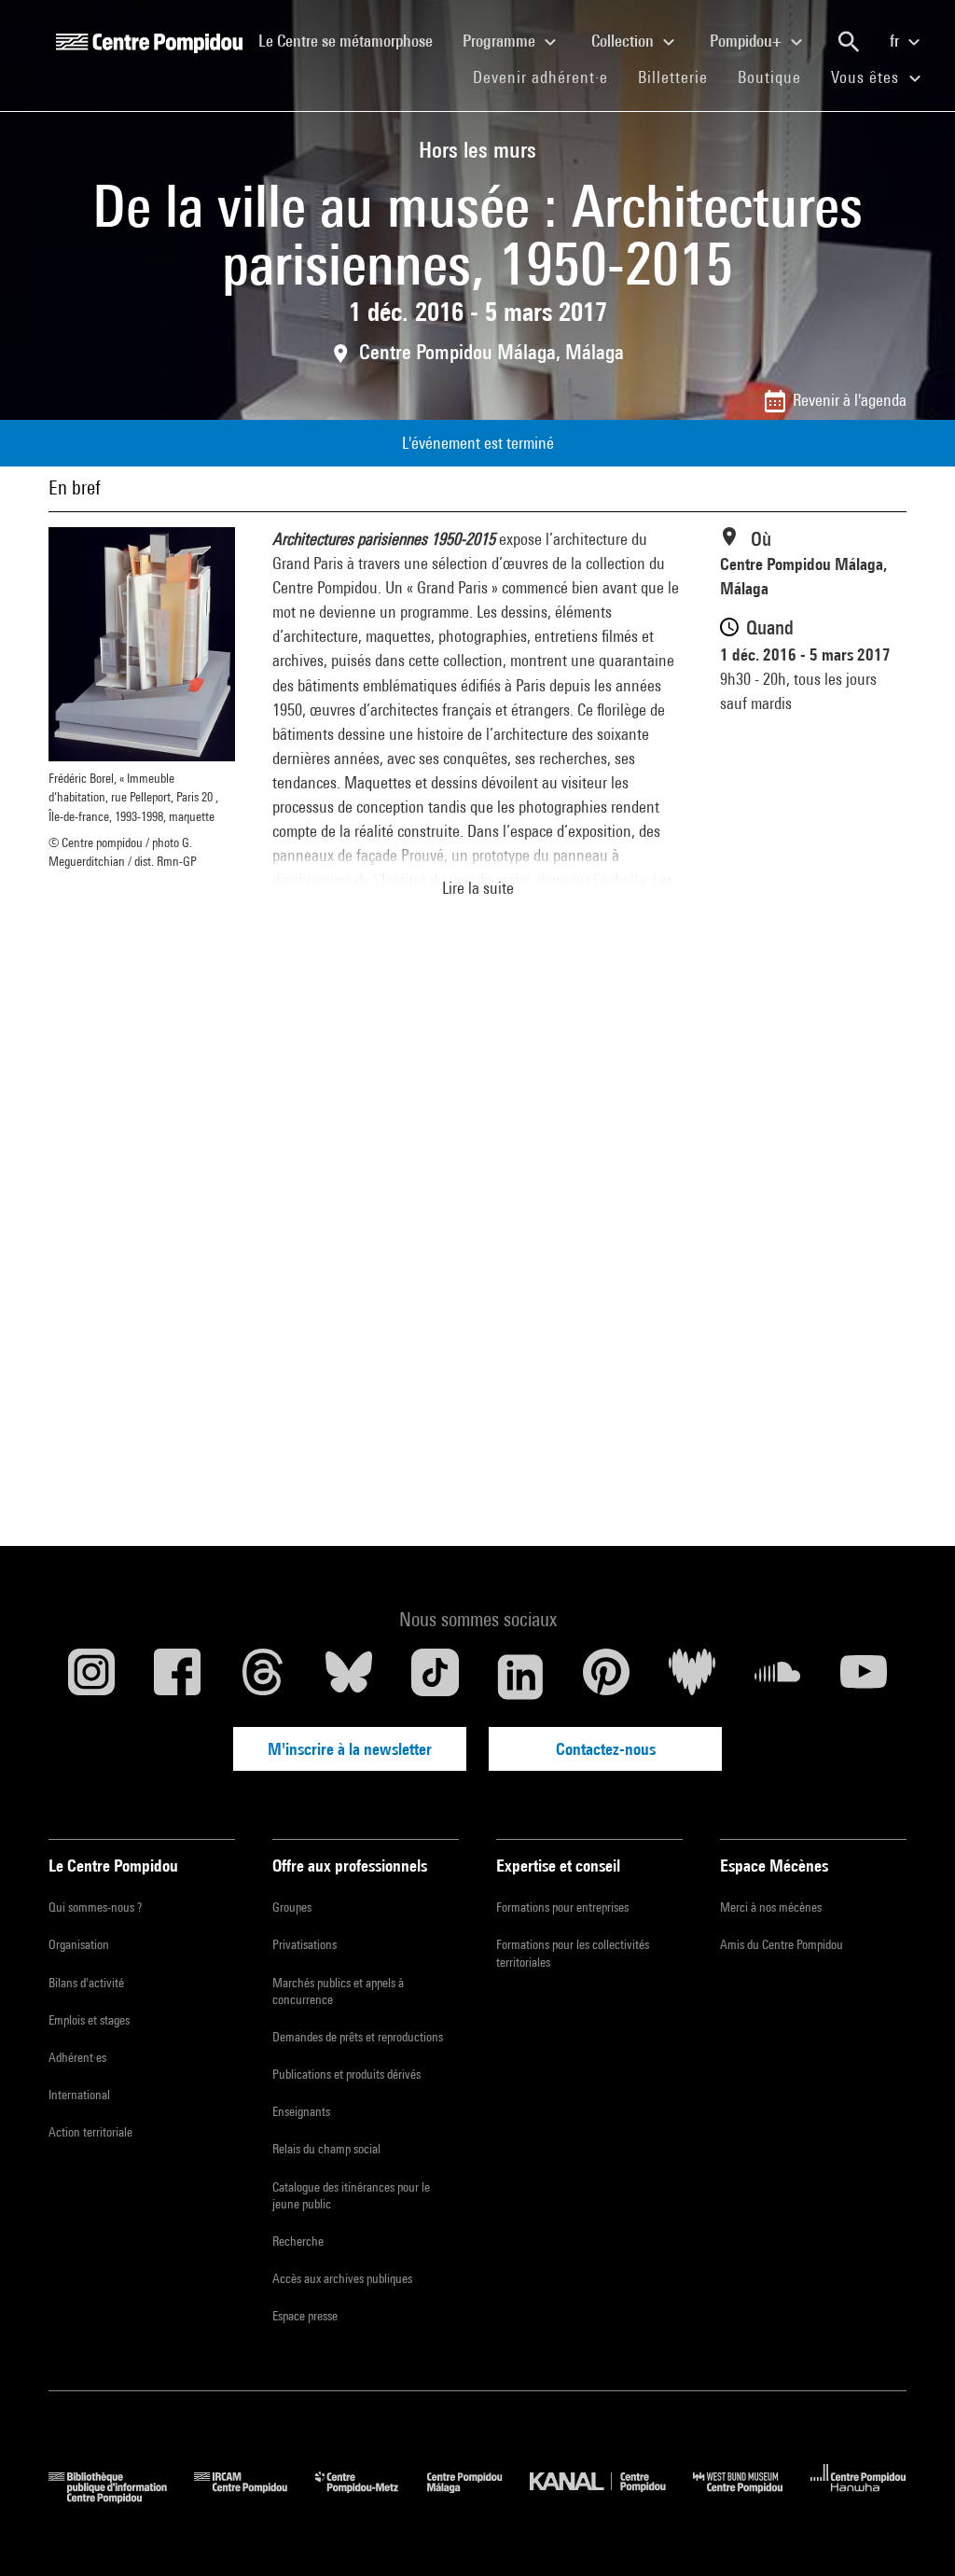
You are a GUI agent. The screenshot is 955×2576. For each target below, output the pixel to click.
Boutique (777, 77)
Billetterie (673, 77)
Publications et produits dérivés (346, 2074)
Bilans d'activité (86, 1983)
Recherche (298, 2241)
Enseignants (301, 2111)
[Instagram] (91, 1677)
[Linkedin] (520, 1677)
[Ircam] (255, 2497)
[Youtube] (864, 1677)
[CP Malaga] (478, 2497)
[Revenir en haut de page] (911, 2532)
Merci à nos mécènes (771, 1907)
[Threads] (263, 1677)
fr (896, 41)
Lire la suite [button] (478, 888)
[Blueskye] (349, 1677)
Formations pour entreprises (562, 1907)
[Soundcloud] (778, 1677)
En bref (75, 487)
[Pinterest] (606, 1677)
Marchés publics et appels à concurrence (338, 1991)
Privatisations (304, 1944)
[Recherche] (849, 42)
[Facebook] (177, 1677)
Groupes (292, 1907)
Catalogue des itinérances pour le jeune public (351, 2195)
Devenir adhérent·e (548, 77)
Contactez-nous (606, 1749)
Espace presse (305, 2316)
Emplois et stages (89, 2020)
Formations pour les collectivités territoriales (573, 1953)
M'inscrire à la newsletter (350, 1749)
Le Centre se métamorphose (353, 40)
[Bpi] (121, 2497)
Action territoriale (90, 2132)
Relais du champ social (326, 2149)
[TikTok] (435, 1677)
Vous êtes (867, 77)
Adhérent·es (77, 2057)
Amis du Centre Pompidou (782, 1944)
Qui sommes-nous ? (95, 1907)
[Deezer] (692, 1677)
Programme (501, 41)
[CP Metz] (371, 2497)
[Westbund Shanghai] (752, 2497)
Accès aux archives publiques (342, 2278)
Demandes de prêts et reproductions (358, 2037)
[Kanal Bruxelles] (611, 2497)
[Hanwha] (858, 2497)
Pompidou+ (747, 41)
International (79, 2095)
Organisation (79, 1944)
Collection (624, 41)
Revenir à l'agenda (850, 400)
